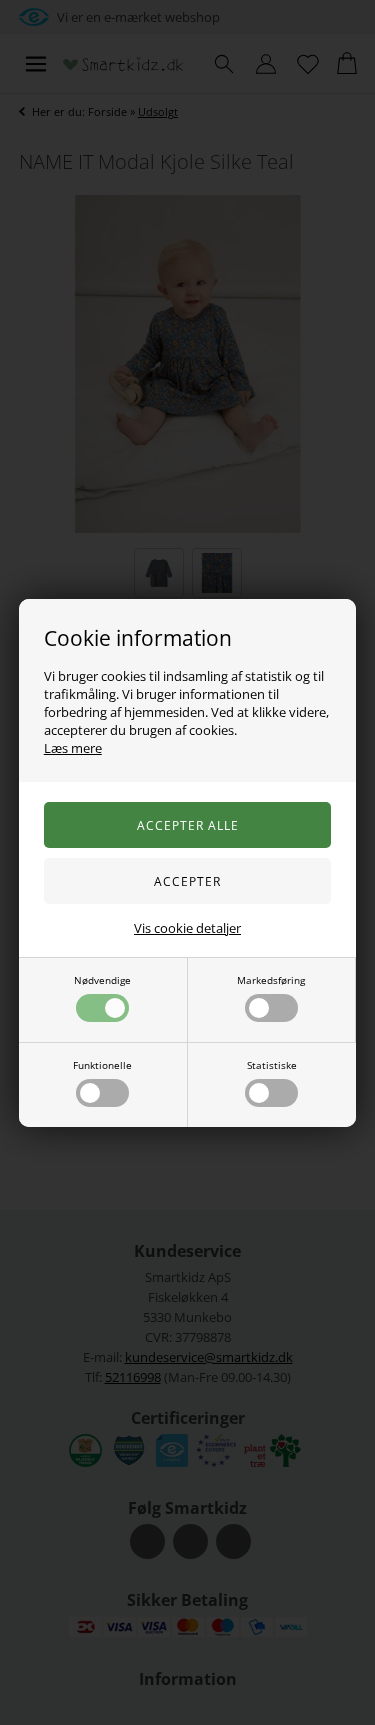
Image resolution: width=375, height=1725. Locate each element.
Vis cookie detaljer (187, 928)
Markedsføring (271, 980)
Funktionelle (102, 1065)
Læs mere (73, 748)
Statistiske (272, 1065)
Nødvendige (102, 980)
